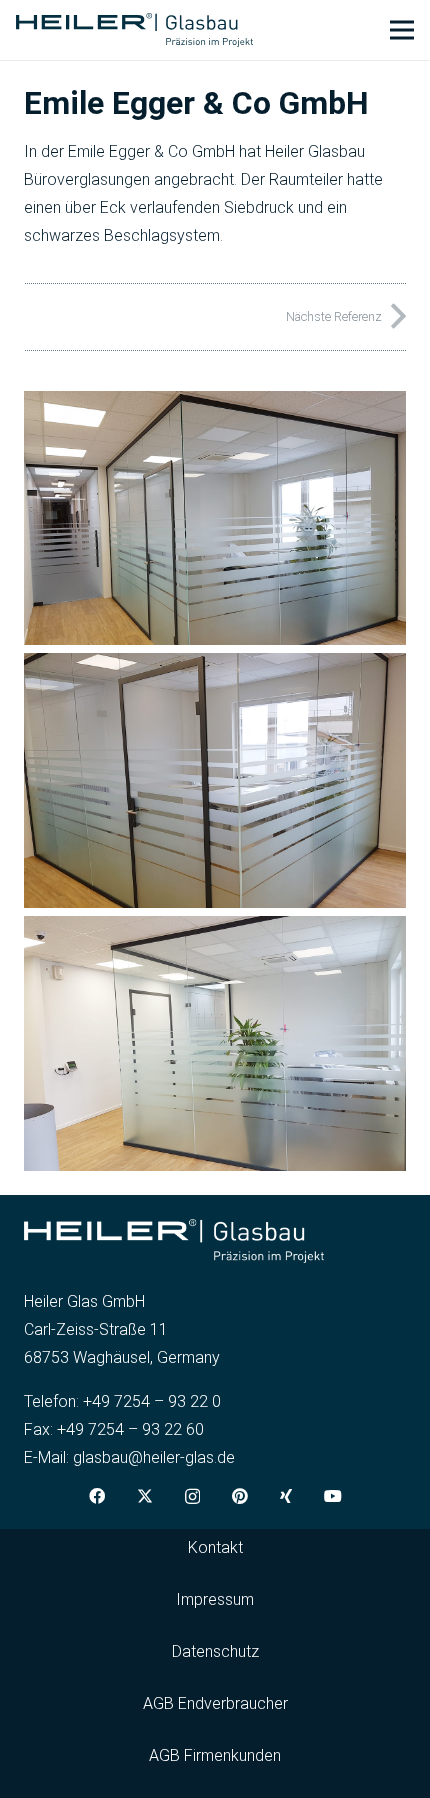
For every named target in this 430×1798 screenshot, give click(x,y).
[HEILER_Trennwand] (215, 780)
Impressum (215, 1599)
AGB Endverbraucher (215, 1703)
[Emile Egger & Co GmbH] (215, 404)
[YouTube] (333, 1496)
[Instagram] (192, 1497)
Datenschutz (215, 1651)
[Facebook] (97, 1496)
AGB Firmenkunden (215, 1755)
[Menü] (402, 30)
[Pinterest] (240, 1496)
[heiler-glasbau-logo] (134, 30)
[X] (145, 1496)
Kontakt (215, 1547)
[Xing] (286, 1496)
